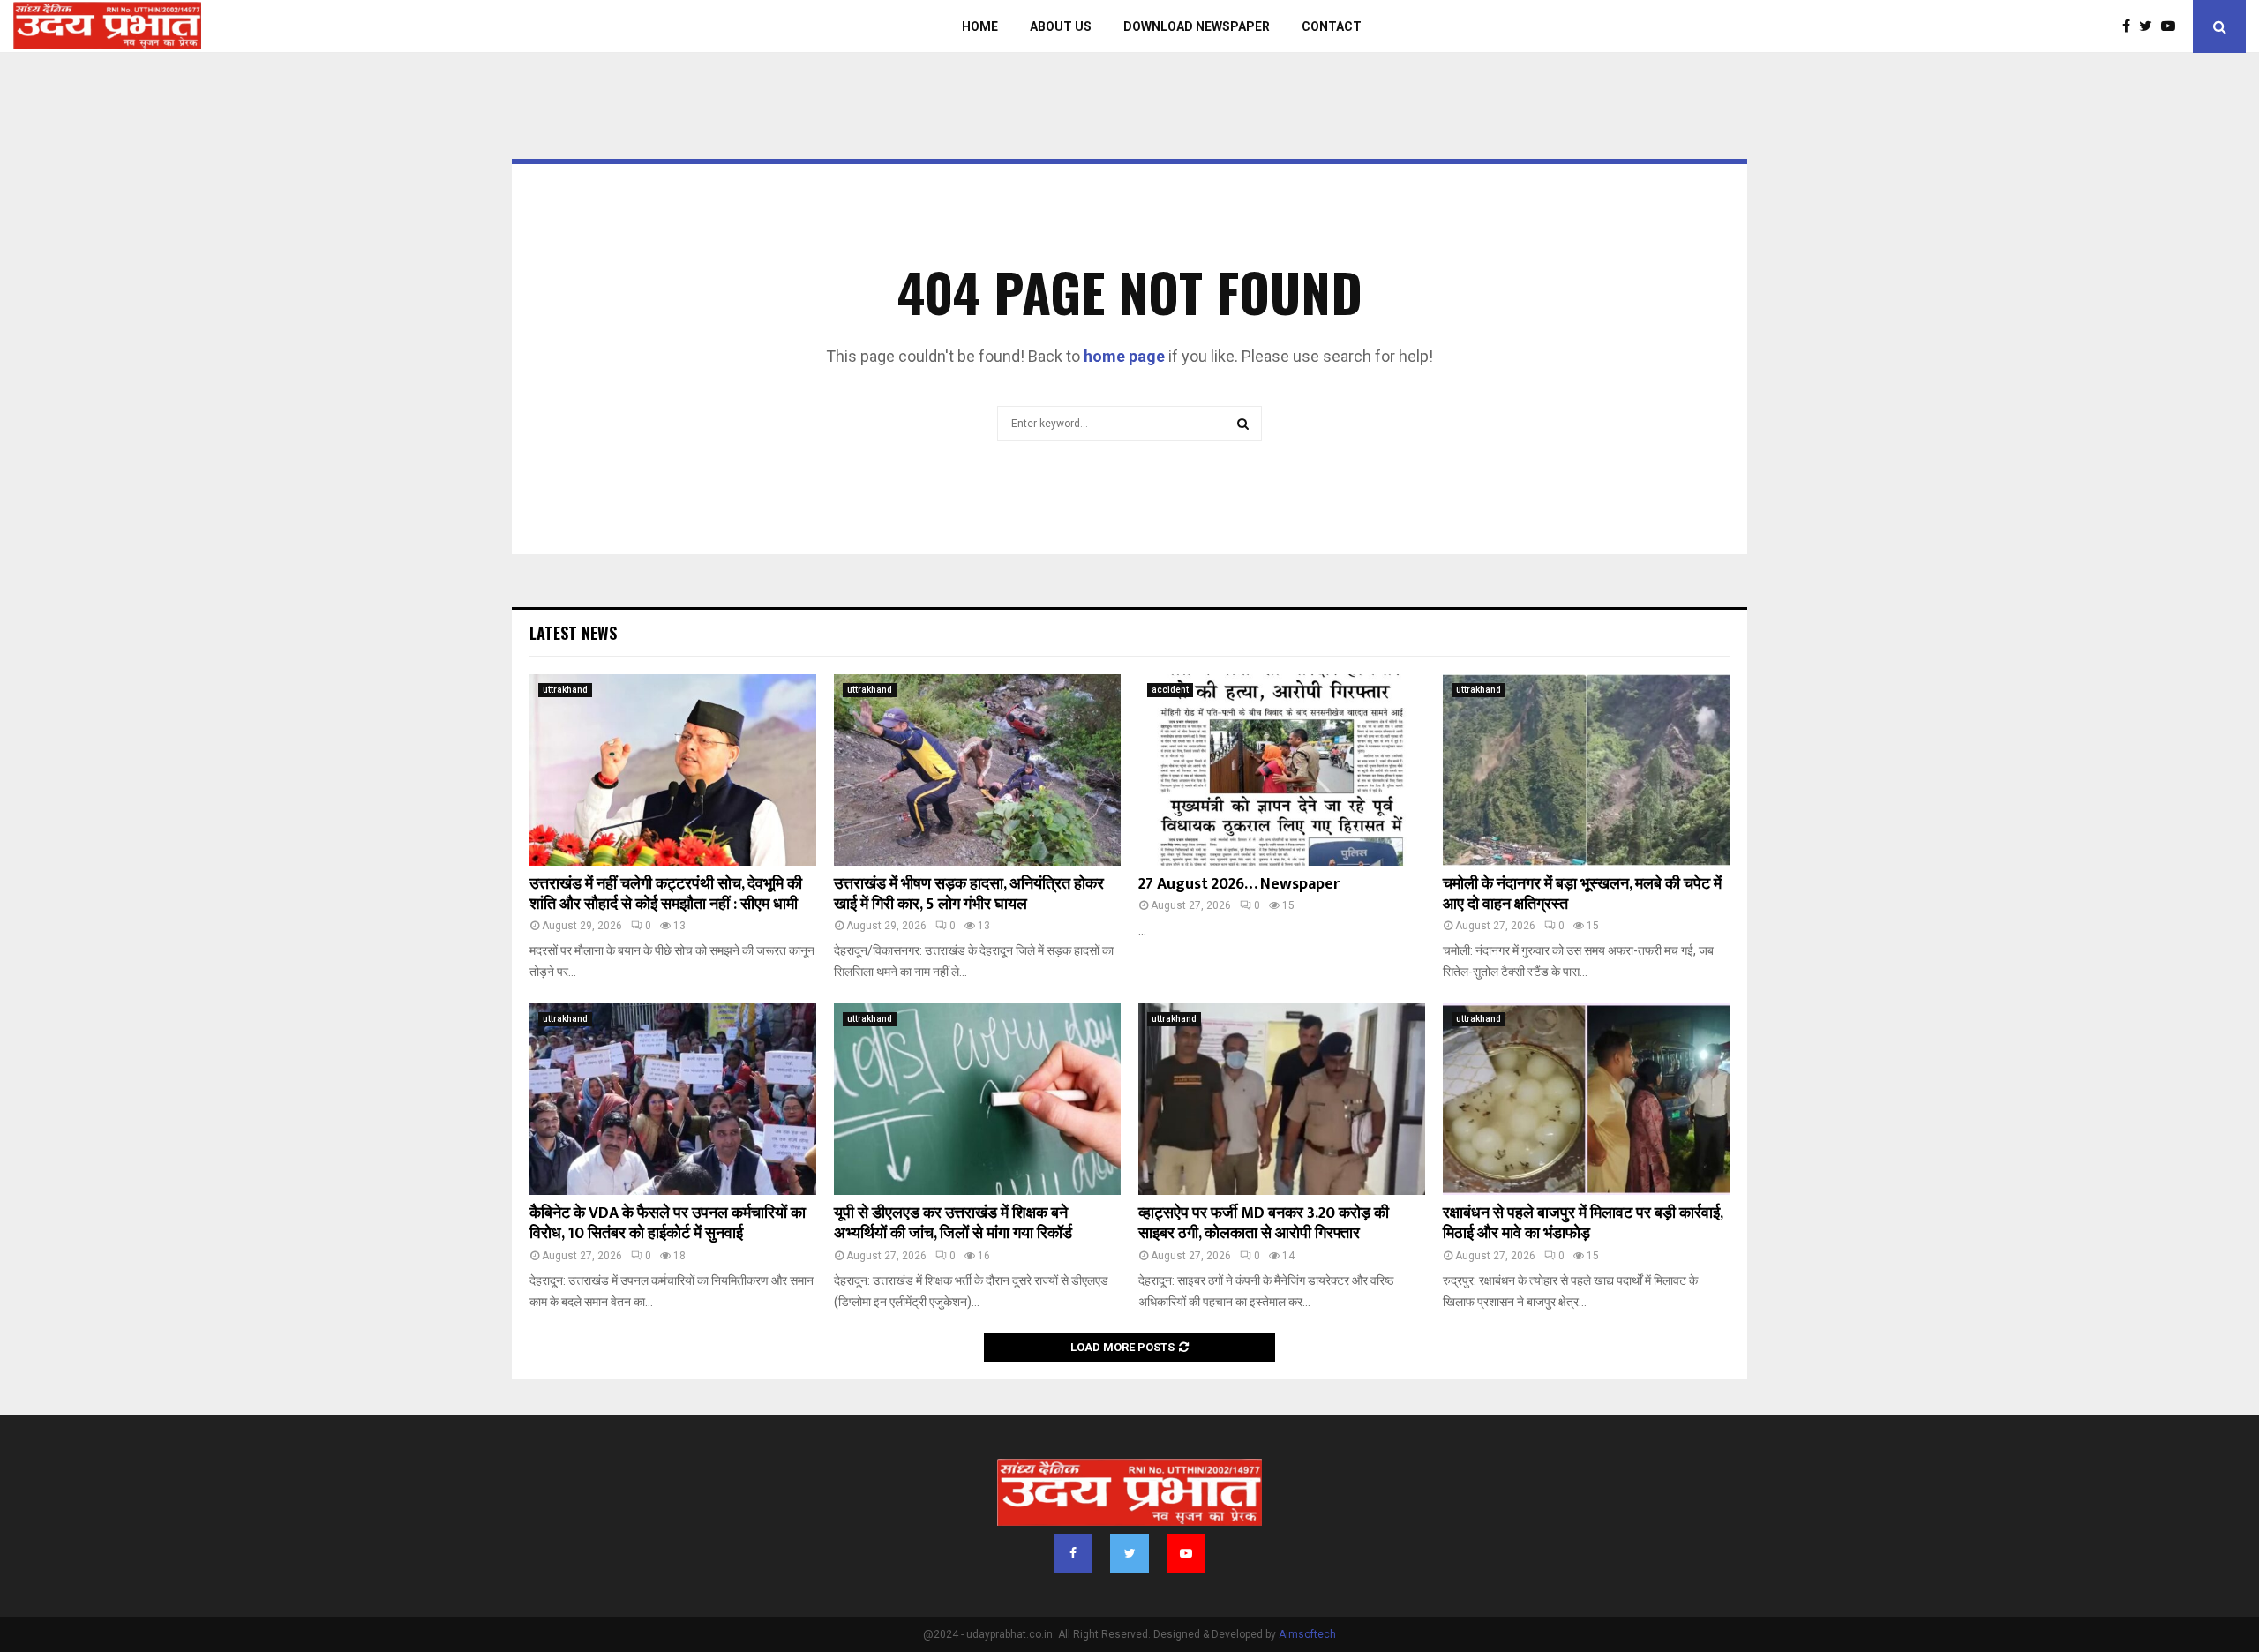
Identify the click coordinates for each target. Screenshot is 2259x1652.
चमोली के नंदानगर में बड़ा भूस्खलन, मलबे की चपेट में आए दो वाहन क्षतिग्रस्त (1582, 894)
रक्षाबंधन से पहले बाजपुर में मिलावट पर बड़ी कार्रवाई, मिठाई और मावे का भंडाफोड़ (1583, 1224)
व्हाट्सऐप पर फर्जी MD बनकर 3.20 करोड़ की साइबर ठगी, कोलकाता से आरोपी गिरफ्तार (1264, 1224)
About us (1061, 26)
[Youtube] (2173, 26)
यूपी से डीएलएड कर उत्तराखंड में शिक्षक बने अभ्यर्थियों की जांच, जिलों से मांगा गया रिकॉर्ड (953, 1224)
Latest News (573, 633)
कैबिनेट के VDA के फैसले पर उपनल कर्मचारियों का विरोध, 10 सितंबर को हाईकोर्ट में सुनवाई (668, 1224)
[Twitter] (2150, 26)
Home (980, 26)
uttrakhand (565, 690)
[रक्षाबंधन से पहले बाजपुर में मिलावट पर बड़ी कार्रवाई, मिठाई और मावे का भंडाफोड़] (1586, 1099)
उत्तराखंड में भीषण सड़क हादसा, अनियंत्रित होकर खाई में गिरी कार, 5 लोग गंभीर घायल (969, 894)
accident (1170, 690)
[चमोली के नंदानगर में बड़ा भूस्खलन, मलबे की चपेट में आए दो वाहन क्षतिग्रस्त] (1586, 770)
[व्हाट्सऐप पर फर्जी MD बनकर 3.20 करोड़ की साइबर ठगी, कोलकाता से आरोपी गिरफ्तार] (1282, 1099)
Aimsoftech (1307, 1634)
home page (1124, 356)
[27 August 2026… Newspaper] (1282, 770)
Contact (1332, 26)
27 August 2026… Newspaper (1239, 884)
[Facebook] (2131, 26)
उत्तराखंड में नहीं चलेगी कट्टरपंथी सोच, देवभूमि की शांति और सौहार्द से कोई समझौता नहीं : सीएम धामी (666, 894)
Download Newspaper (1197, 26)
